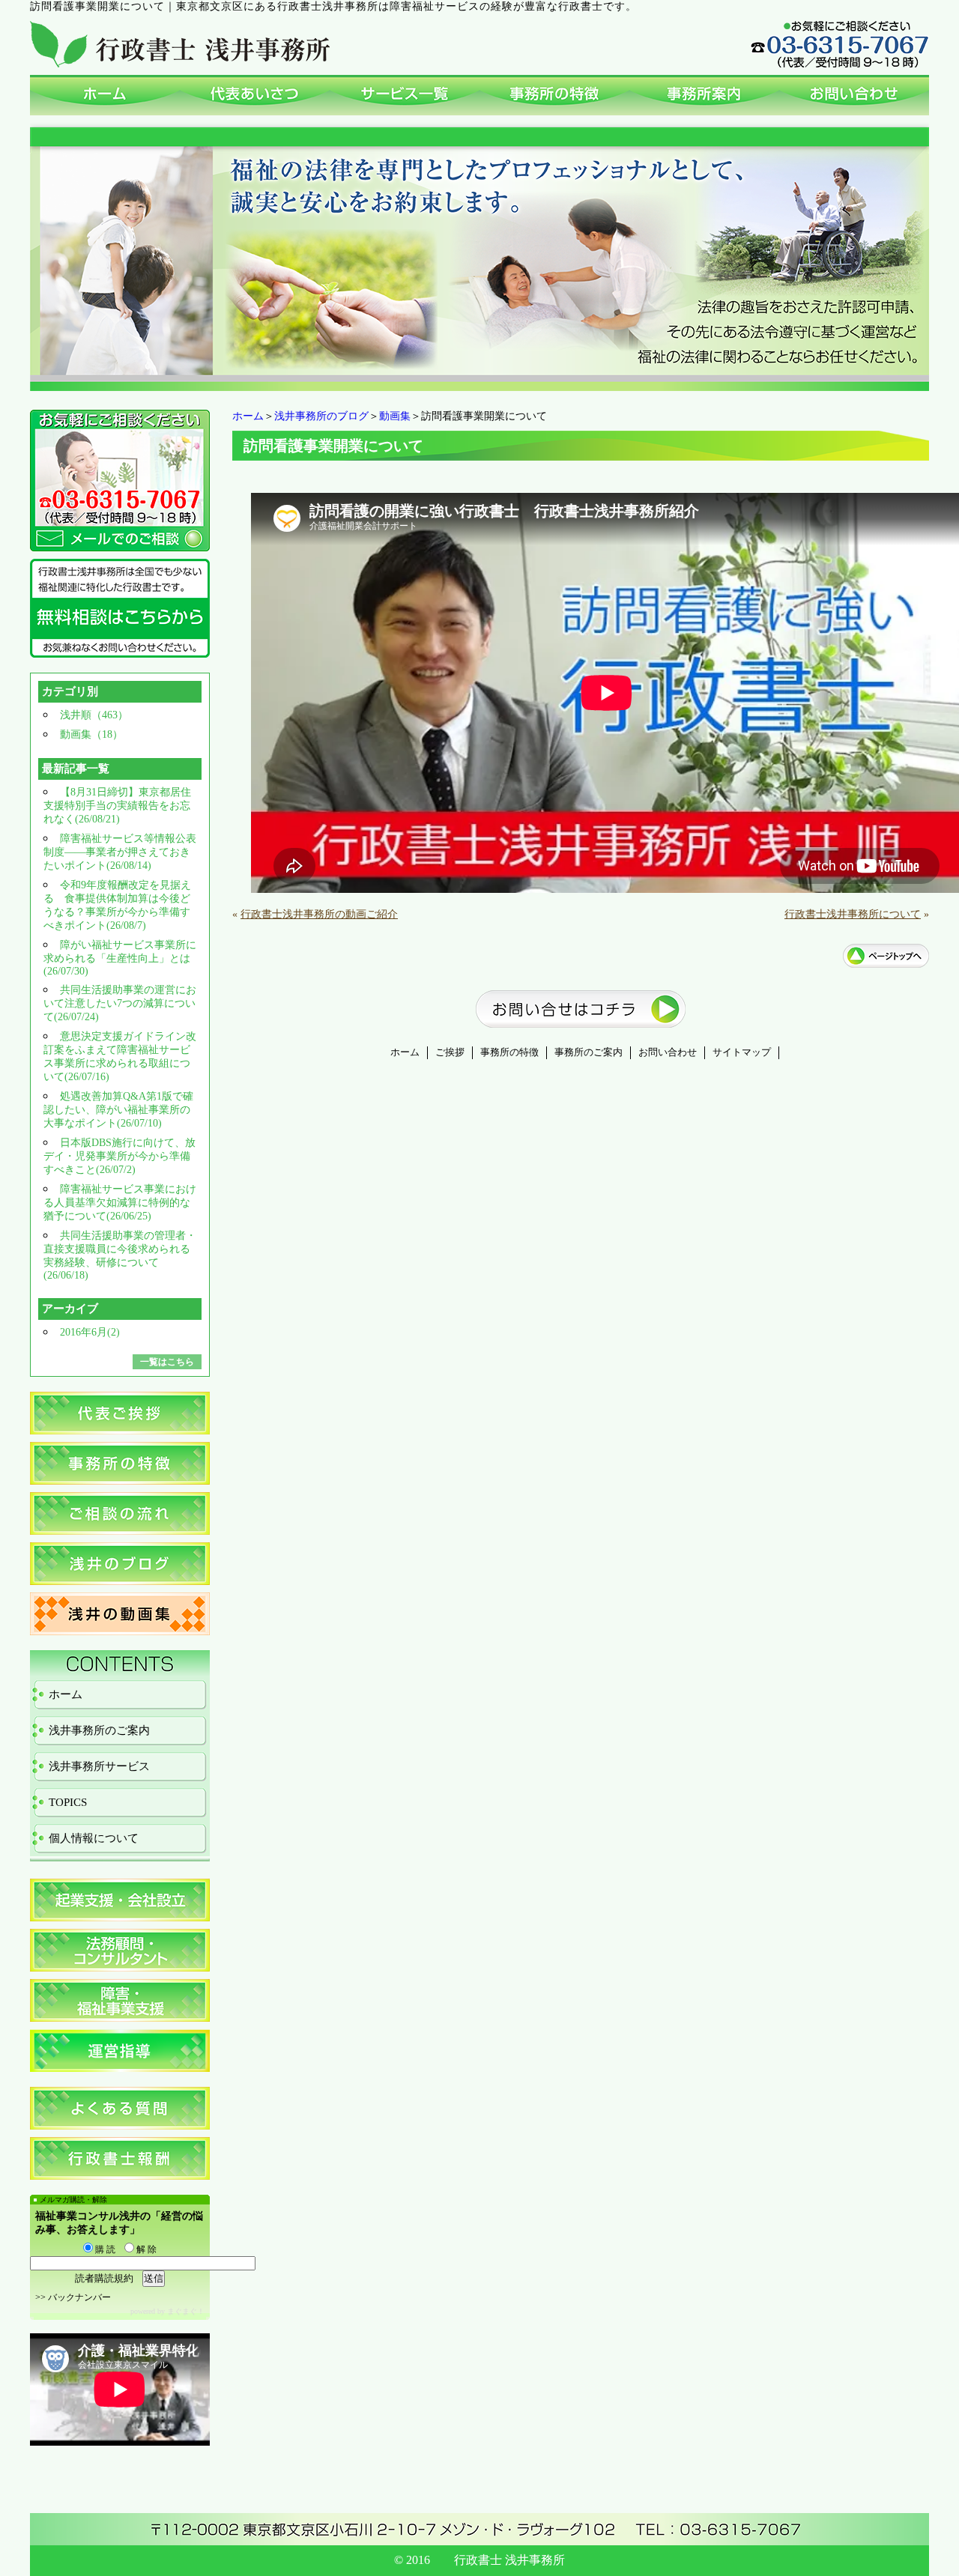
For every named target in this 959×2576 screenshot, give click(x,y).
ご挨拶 (450, 1052)
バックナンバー (79, 2297)
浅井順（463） (94, 715)
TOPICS (68, 1802)
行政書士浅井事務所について (853, 914)
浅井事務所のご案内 (99, 1730)
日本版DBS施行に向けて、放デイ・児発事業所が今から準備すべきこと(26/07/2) (120, 1156)
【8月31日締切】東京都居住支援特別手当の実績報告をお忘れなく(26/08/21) (117, 806)
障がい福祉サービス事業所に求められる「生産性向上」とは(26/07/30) (120, 958)
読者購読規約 (104, 2278)
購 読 (104, 2249)
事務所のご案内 (589, 1052)
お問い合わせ (668, 1052)
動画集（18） (91, 734)
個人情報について (94, 1838)
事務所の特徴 (509, 1052)
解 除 (145, 2249)
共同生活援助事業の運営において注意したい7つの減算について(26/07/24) (120, 1003)
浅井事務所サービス (99, 1766)
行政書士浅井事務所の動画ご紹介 (319, 914)
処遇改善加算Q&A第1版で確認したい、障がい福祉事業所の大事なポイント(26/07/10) (118, 1110)
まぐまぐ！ (186, 2311)
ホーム (248, 416)
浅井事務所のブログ (321, 416)
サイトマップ (742, 1052)
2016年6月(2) (90, 1332)
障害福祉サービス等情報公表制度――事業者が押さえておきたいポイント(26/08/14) (120, 852)
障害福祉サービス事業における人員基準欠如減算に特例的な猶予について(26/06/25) (120, 1203)
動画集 (395, 416)
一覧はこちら (167, 1362)
